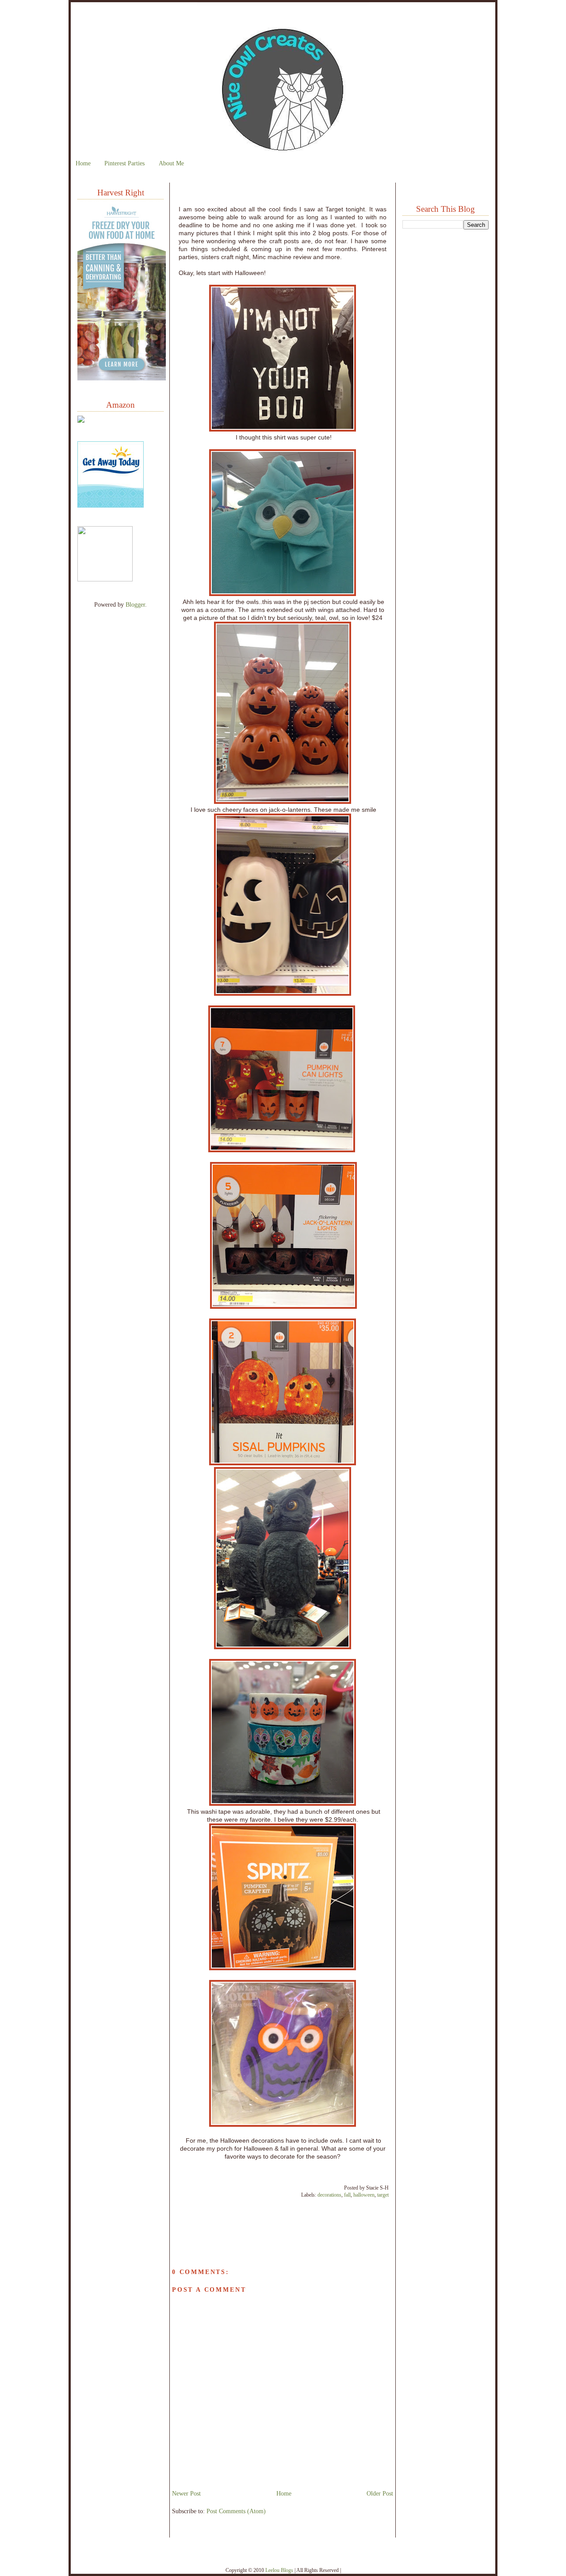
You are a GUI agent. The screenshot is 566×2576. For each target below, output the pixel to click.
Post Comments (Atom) (236, 2511)
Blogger (135, 604)
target (383, 2195)
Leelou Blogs (279, 2570)
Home (83, 163)
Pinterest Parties (124, 163)
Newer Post (186, 2493)
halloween (364, 2195)
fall (347, 2195)
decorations (329, 2195)
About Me (171, 163)
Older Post (380, 2493)
